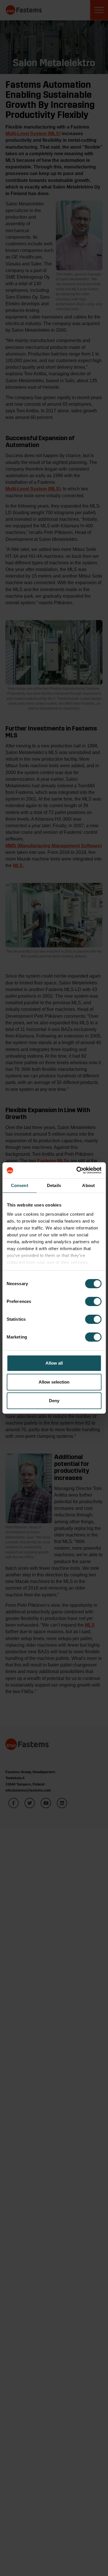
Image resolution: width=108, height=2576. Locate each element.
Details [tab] (54, 1185)
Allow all (54, 1363)
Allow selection (54, 1382)
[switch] (93, 1301)
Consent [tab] (20, 1185)
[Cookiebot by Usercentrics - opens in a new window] (77, 1170)
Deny (54, 1401)
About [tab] (88, 1185)
